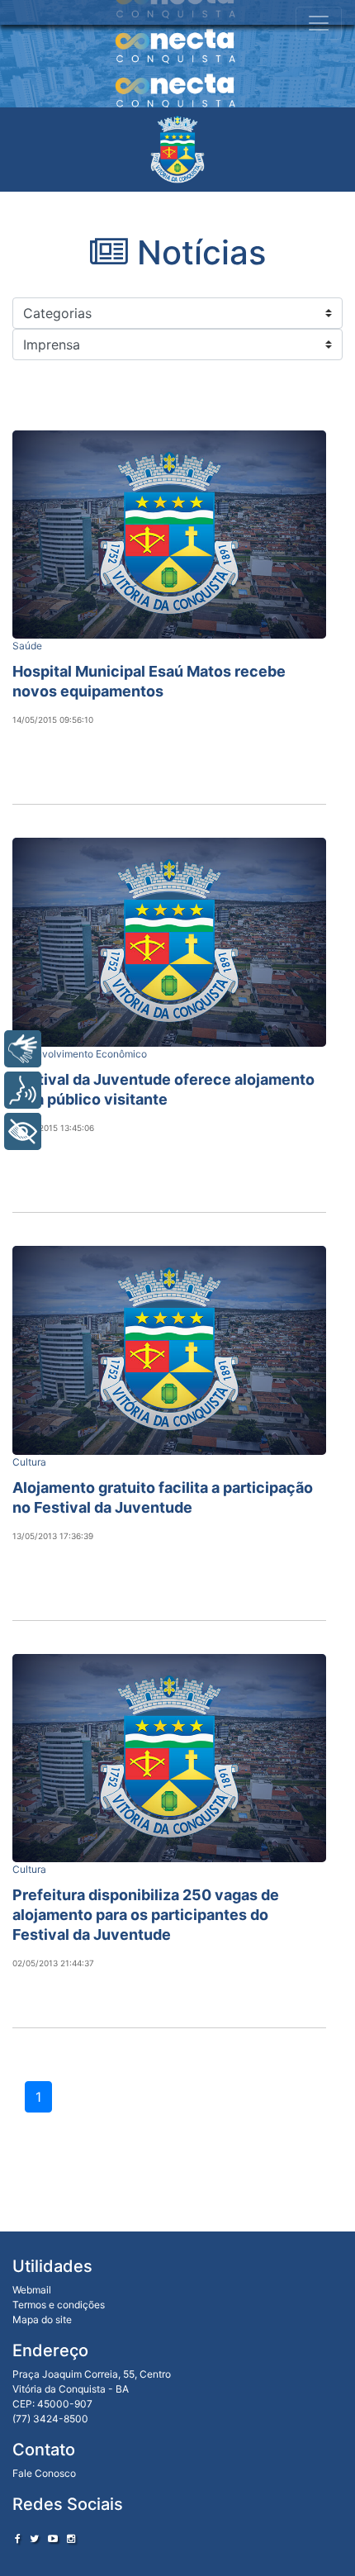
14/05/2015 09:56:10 (53, 720)
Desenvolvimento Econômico (80, 1054)
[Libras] (23, 1049)
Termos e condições (59, 2305)
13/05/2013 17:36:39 (53, 1536)
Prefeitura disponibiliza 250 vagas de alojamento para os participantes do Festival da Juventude (146, 1915)
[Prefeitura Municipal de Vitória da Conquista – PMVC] (177, 150)
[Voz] (23, 1090)
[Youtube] (53, 2538)
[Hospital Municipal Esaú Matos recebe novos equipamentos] (169, 535)
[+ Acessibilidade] (23, 1131)
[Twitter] (34, 2538)
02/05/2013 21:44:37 (53, 1963)
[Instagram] (71, 2538)
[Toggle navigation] (319, 23)
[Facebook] (18, 2538)
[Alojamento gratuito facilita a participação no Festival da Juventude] (169, 1350)
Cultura (29, 1462)
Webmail (32, 2290)
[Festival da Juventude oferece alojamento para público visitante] (169, 942)
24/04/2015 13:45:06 (53, 1128)
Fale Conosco (44, 2473)
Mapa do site (42, 2319)
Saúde (27, 646)
